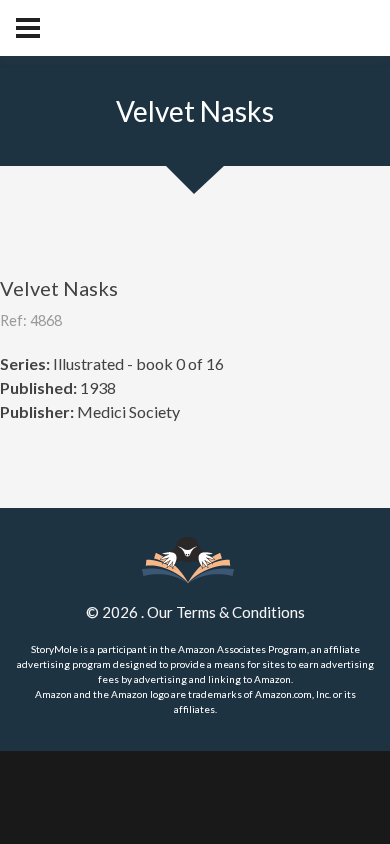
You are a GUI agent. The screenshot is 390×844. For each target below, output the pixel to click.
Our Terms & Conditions (226, 612)
